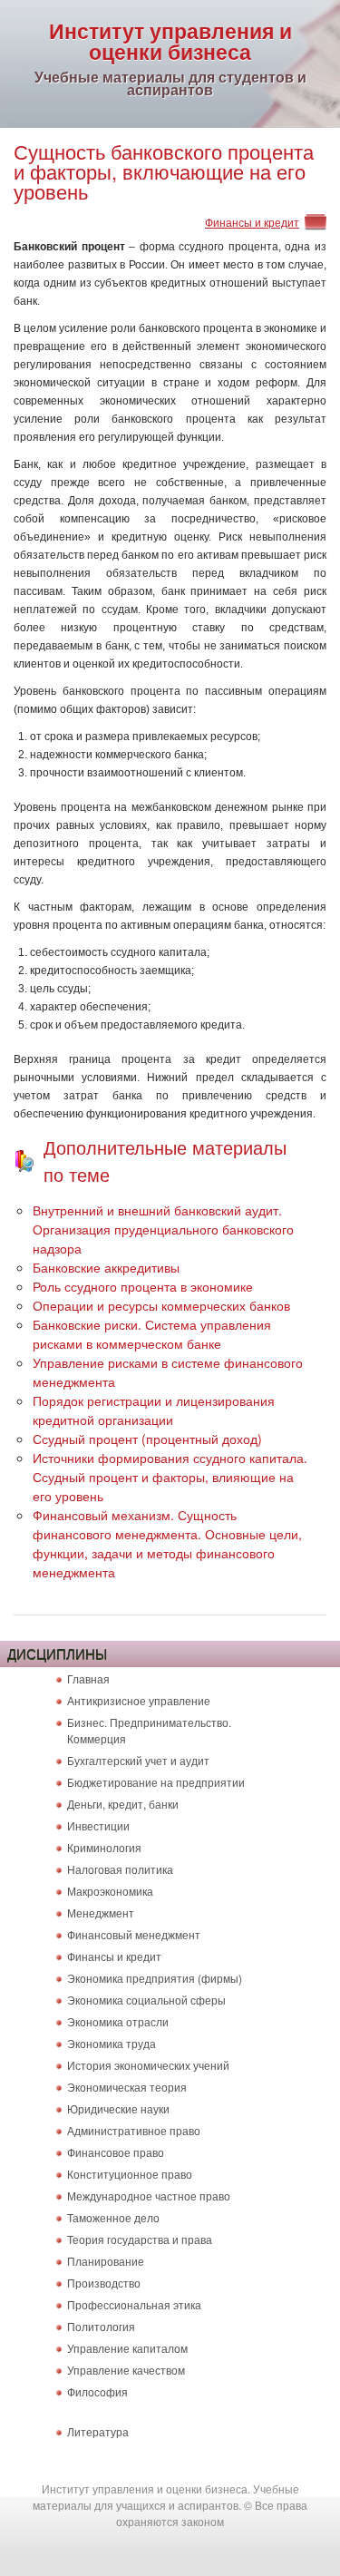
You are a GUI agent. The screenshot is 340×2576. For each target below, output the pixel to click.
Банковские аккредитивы (106, 1267)
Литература (98, 2431)
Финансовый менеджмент (134, 1934)
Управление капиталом (127, 2348)
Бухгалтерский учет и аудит (138, 1760)
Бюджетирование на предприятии (156, 1782)
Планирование (106, 2261)
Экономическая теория (127, 2087)
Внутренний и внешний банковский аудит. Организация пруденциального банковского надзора (163, 1229)
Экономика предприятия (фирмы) (155, 1978)
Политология (101, 2326)
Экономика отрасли (118, 2021)
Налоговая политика (120, 1869)
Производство (104, 2283)
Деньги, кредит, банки (123, 1804)
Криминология (104, 1847)
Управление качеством (126, 2370)
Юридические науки (118, 2108)
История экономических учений (148, 2065)
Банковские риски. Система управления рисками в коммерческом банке (152, 1334)
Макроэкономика (110, 1891)
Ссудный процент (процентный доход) (147, 1439)
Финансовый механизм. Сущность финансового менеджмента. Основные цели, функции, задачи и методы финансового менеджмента (167, 1543)
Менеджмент (101, 1912)
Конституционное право (130, 2174)
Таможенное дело (113, 2217)
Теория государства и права (140, 2239)
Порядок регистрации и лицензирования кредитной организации (154, 1410)
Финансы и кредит (252, 222)
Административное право (134, 2130)
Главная (88, 1678)
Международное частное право (149, 2195)
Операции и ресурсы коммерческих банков (161, 1305)
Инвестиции (98, 1825)
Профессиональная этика (134, 2304)
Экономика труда (112, 2043)
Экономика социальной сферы (146, 2000)
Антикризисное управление (139, 1700)
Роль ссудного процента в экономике (143, 1286)
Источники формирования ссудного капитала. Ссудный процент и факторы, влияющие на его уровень (170, 1477)
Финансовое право (116, 2152)
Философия (97, 2391)
